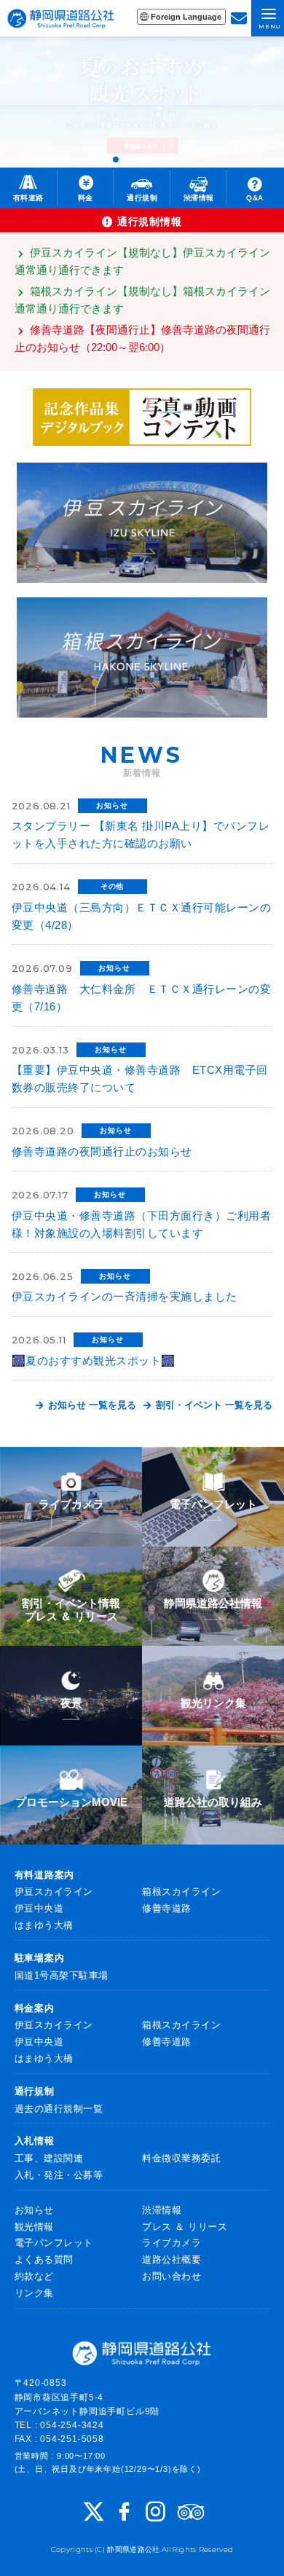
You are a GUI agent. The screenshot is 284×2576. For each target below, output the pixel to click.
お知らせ (34, 2210)
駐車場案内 (40, 1958)
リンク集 (34, 2293)
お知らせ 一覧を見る (91, 1405)
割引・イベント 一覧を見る (213, 1405)
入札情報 (35, 2141)
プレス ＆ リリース (185, 2227)
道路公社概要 (171, 2259)
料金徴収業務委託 (181, 2158)
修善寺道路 (167, 1908)
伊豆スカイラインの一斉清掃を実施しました (125, 1296)
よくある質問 (44, 2259)
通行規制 (35, 2091)
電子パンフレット (54, 2243)
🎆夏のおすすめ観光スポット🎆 (94, 1360)
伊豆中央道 (39, 1908)
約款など (34, 2276)
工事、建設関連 (49, 2158)
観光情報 (34, 2227)
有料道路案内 (45, 1875)
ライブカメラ (171, 2243)
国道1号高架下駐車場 (62, 1975)
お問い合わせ (171, 2276)
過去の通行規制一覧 (59, 2109)
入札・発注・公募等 (59, 2175)
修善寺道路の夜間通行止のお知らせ (102, 1151)
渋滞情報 (162, 2210)
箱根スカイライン (181, 1892)
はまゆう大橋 (44, 1925)
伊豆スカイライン (54, 1892)
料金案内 (35, 2008)
